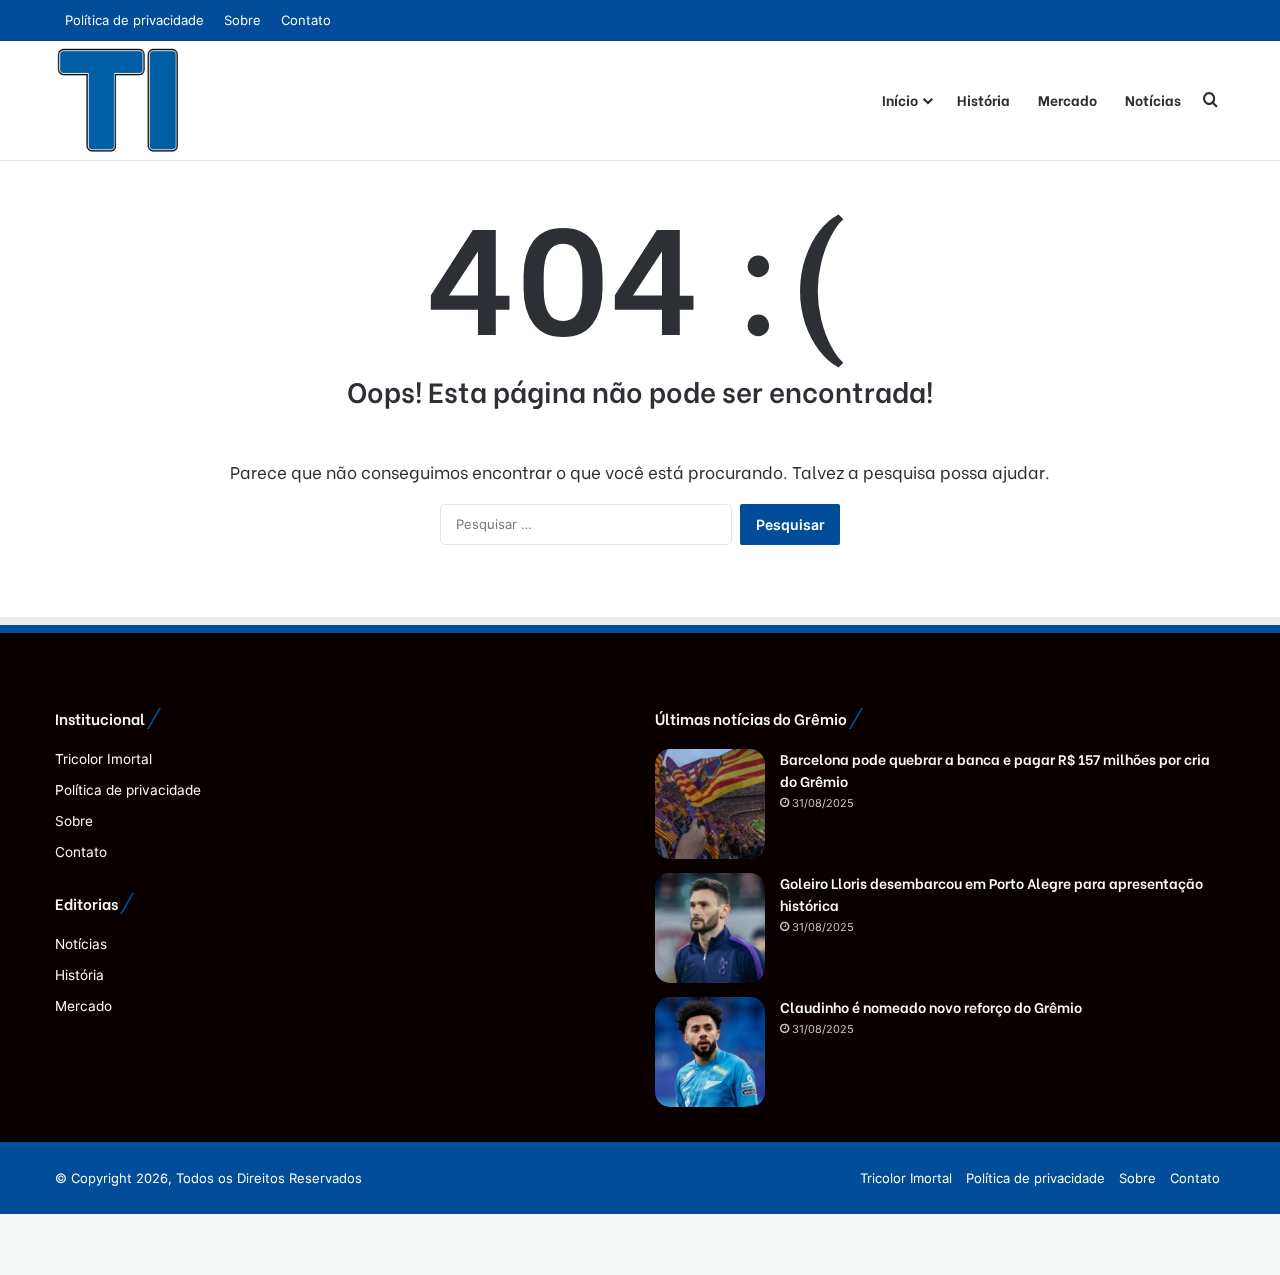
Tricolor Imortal (103, 759)
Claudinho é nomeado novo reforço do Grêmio (931, 1006)
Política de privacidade (134, 20)
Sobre (242, 20)
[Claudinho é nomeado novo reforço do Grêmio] (710, 1052)
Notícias (1153, 99)
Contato (306, 20)
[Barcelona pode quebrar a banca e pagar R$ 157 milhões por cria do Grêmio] (710, 804)
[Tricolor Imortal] (119, 100)
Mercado (1067, 99)
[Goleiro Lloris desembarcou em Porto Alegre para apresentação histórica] (710, 928)
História (983, 99)
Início (900, 99)
